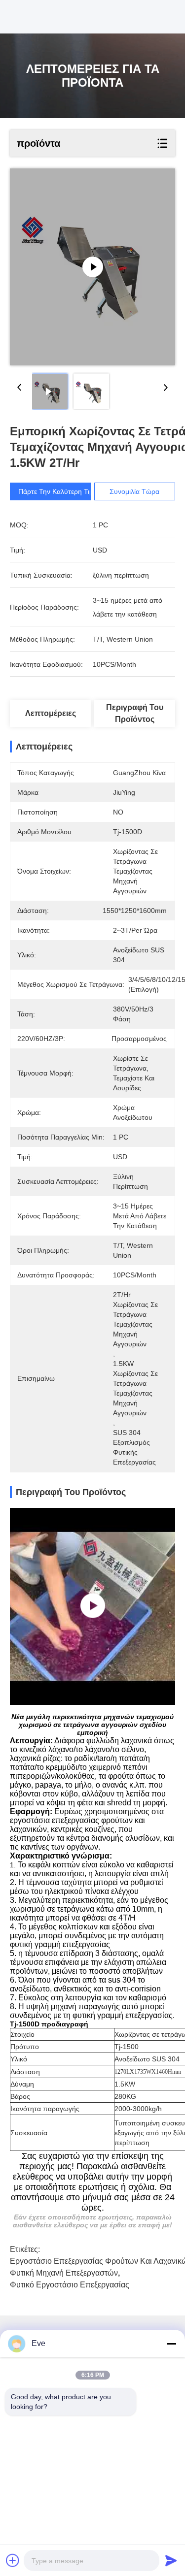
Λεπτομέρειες (51, 713)
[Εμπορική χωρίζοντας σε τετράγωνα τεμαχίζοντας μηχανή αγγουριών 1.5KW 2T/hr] (92, 267)
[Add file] (13, 2560)
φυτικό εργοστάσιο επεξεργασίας (70, 2285)
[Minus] (171, 2344)
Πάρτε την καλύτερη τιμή (58, 491)
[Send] (171, 2560)
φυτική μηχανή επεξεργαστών (64, 2273)
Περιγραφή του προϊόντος (135, 713)
